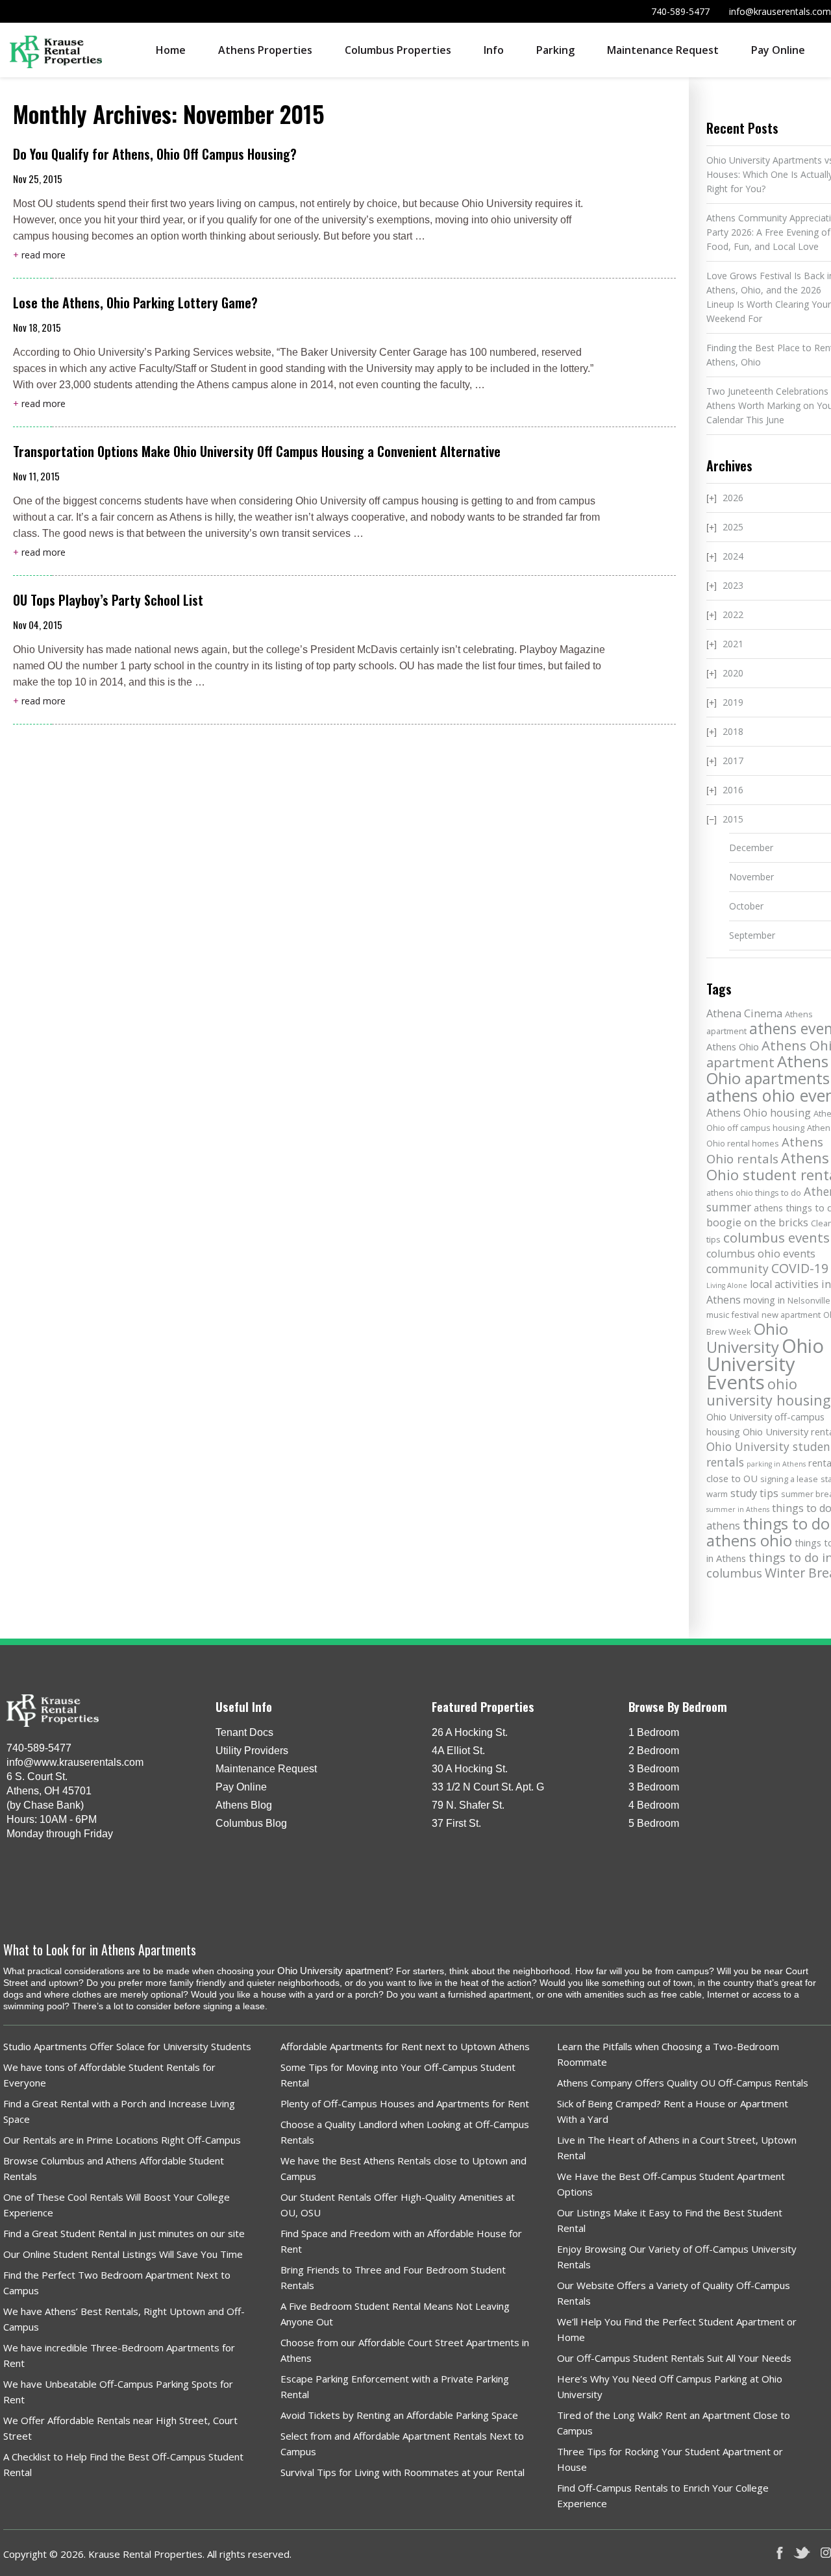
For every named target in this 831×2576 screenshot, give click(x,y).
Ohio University (747, 1338)
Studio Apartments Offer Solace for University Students (127, 2046)
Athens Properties (265, 50)
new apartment (791, 1315)
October (746, 906)
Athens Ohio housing (759, 1113)
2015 (733, 819)
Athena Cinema (744, 1013)
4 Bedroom (654, 1805)
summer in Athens (738, 1509)
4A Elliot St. (458, 1751)
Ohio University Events (765, 1364)
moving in (764, 1300)
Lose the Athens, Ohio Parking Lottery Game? (135, 303)
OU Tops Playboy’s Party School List (108, 600)
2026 (733, 498)
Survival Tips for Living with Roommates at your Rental (403, 2472)
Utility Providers (252, 1751)
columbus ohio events (761, 1254)
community (738, 1269)
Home (171, 50)
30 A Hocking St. (470, 1769)
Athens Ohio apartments (768, 1070)
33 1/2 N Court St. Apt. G (488, 1787)
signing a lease (789, 1479)
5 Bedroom (654, 1823)
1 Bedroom (654, 1732)
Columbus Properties (398, 50)
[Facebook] (780, 2553)
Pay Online (778, 50)
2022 (733, 614)
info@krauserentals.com (780, 11)
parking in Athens (776, 1464)
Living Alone (727, 1285)
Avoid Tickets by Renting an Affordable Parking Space (399, 2415)
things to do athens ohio (768, 1532)
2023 (733, 585)
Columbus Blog (251, 1823)
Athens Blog (244, 1805)
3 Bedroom (654, 1769)
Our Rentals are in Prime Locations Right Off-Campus (122, 2140)
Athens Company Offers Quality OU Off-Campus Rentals (683, 2083)
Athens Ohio (733, 1046)
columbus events (776, 1237)
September (752, 935)
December (751, 848)
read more (39, 255)
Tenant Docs (244, 1732)
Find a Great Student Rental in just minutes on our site (124, 2233)
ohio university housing (768, 1392)
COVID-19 (800, 1268)
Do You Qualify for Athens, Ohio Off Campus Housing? (156, 154)
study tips (754, 1493)
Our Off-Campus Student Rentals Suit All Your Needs (674, 2358)
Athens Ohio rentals (765, 1150)
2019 (733, 702)
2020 (733, 673)
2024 (733, 556)
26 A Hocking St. (470, 1732)
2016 (733, 790)
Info (494, 50)
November (751, 877)
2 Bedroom (654, 1751)
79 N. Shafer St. (468, 1805)
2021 (733, 644)
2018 (733, 731)
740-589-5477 (680, 11)
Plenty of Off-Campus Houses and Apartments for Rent (405, 2103)
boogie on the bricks (757, 1222)
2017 (733, 761)
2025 (733, 527)
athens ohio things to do (754, 1193)
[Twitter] (802, 2553)
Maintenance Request (663, 50)
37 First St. (456, 1823)
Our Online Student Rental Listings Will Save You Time (123, 2254)
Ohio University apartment (333, 1971)
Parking (555, 50)
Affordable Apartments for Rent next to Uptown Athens (405, 2046)
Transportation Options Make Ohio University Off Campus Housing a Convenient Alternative (257, 451)
